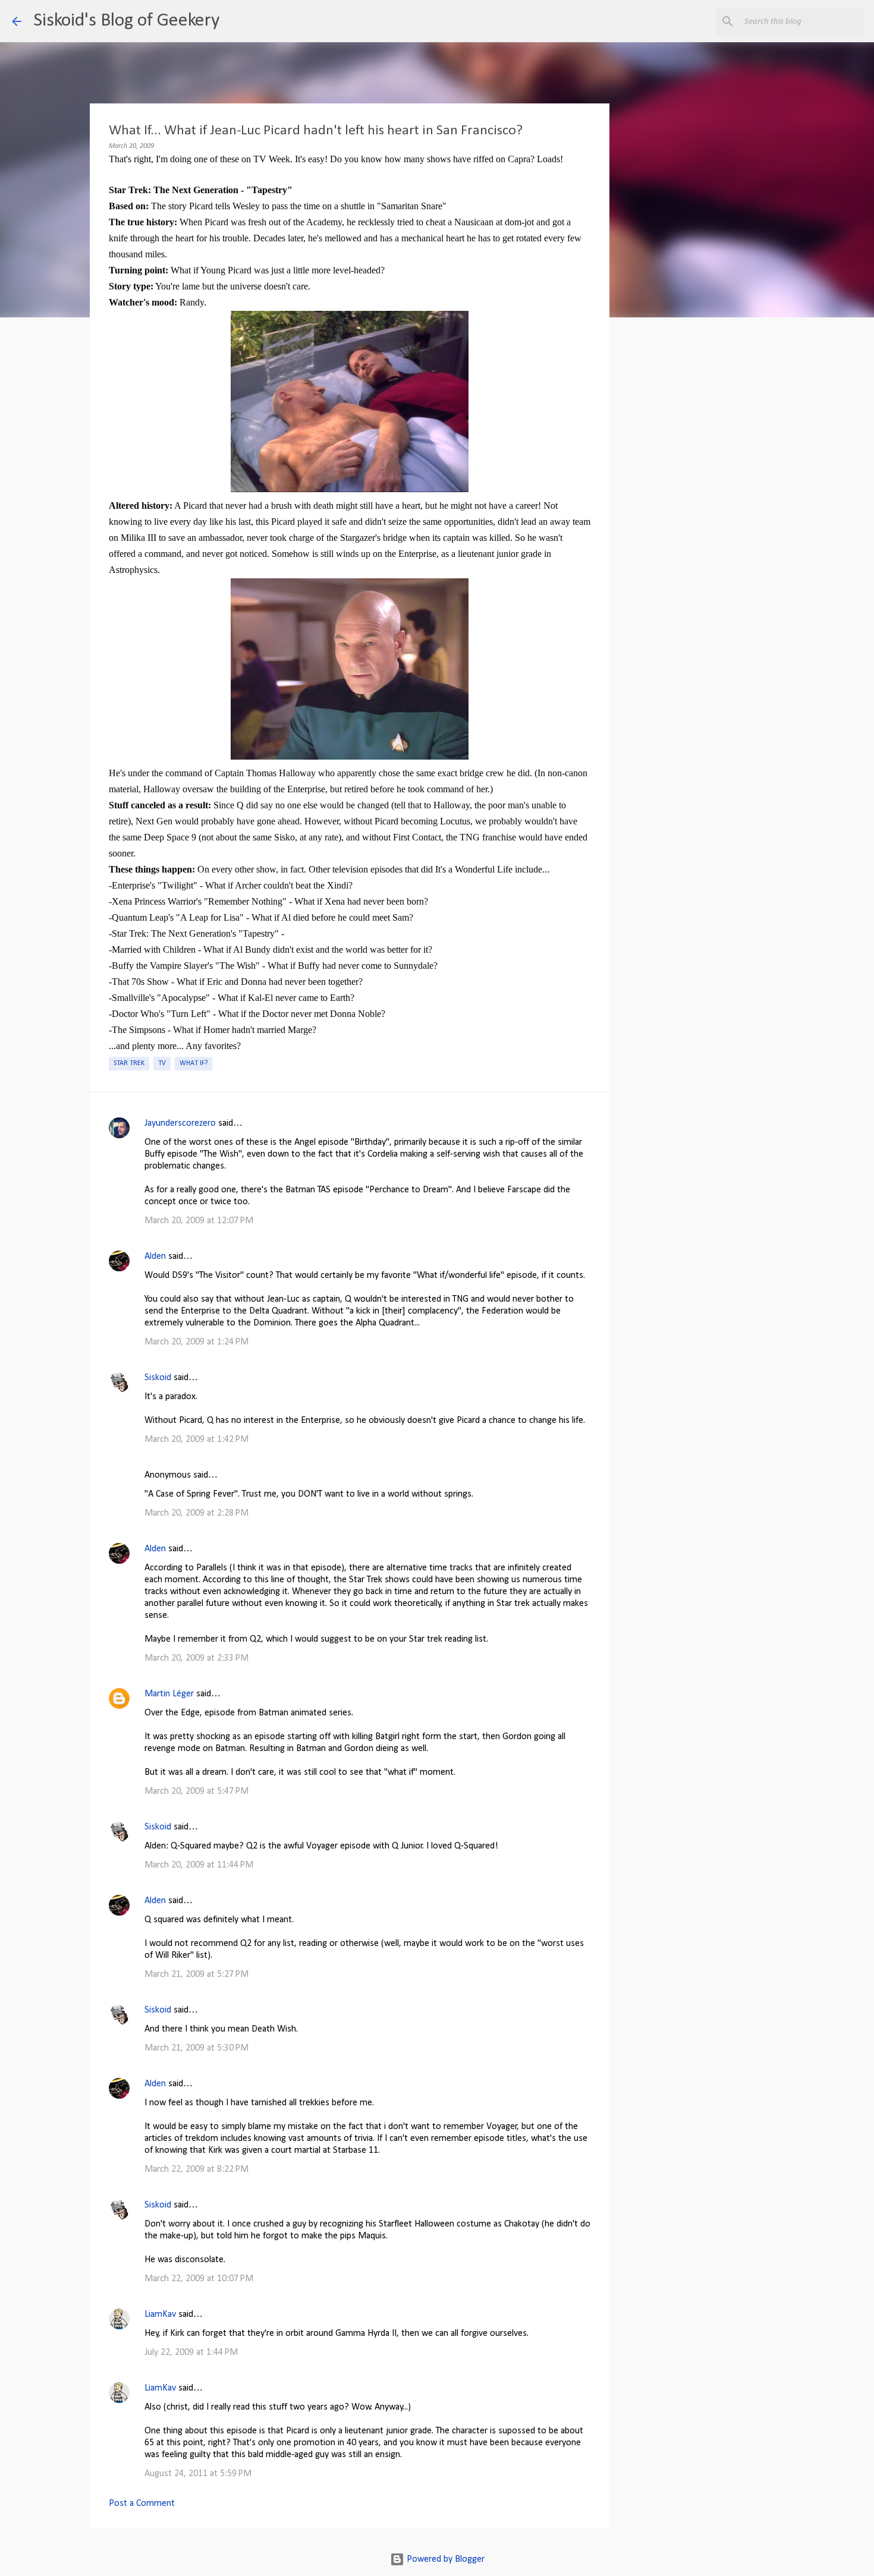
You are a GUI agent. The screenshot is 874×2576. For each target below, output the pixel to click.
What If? (194, 1063)
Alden (155, 1256)
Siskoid (158, 1378)
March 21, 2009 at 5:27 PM (197, 1974)
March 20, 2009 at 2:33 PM (197, 1658)
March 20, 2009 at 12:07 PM (199, 1221)
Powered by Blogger (444, 2559)
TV (162, 1063)
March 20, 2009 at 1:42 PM (197, 1440)
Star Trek (129, 1063)
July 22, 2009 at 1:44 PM (191, 2353)
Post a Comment (142, 2503)
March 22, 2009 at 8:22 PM (197, 2169)
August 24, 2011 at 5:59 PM (198, 2474)
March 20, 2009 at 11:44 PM (199, 1865)
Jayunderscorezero (180, 1123)
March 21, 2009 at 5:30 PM (197, 2048)
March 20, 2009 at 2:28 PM (197, 1513)
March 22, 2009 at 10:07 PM (199, 2279)
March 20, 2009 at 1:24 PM (197, 1342)
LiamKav (160, 2314)
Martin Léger (169, 1694)
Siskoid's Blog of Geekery (126, 21)
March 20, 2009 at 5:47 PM (197, 1791)
